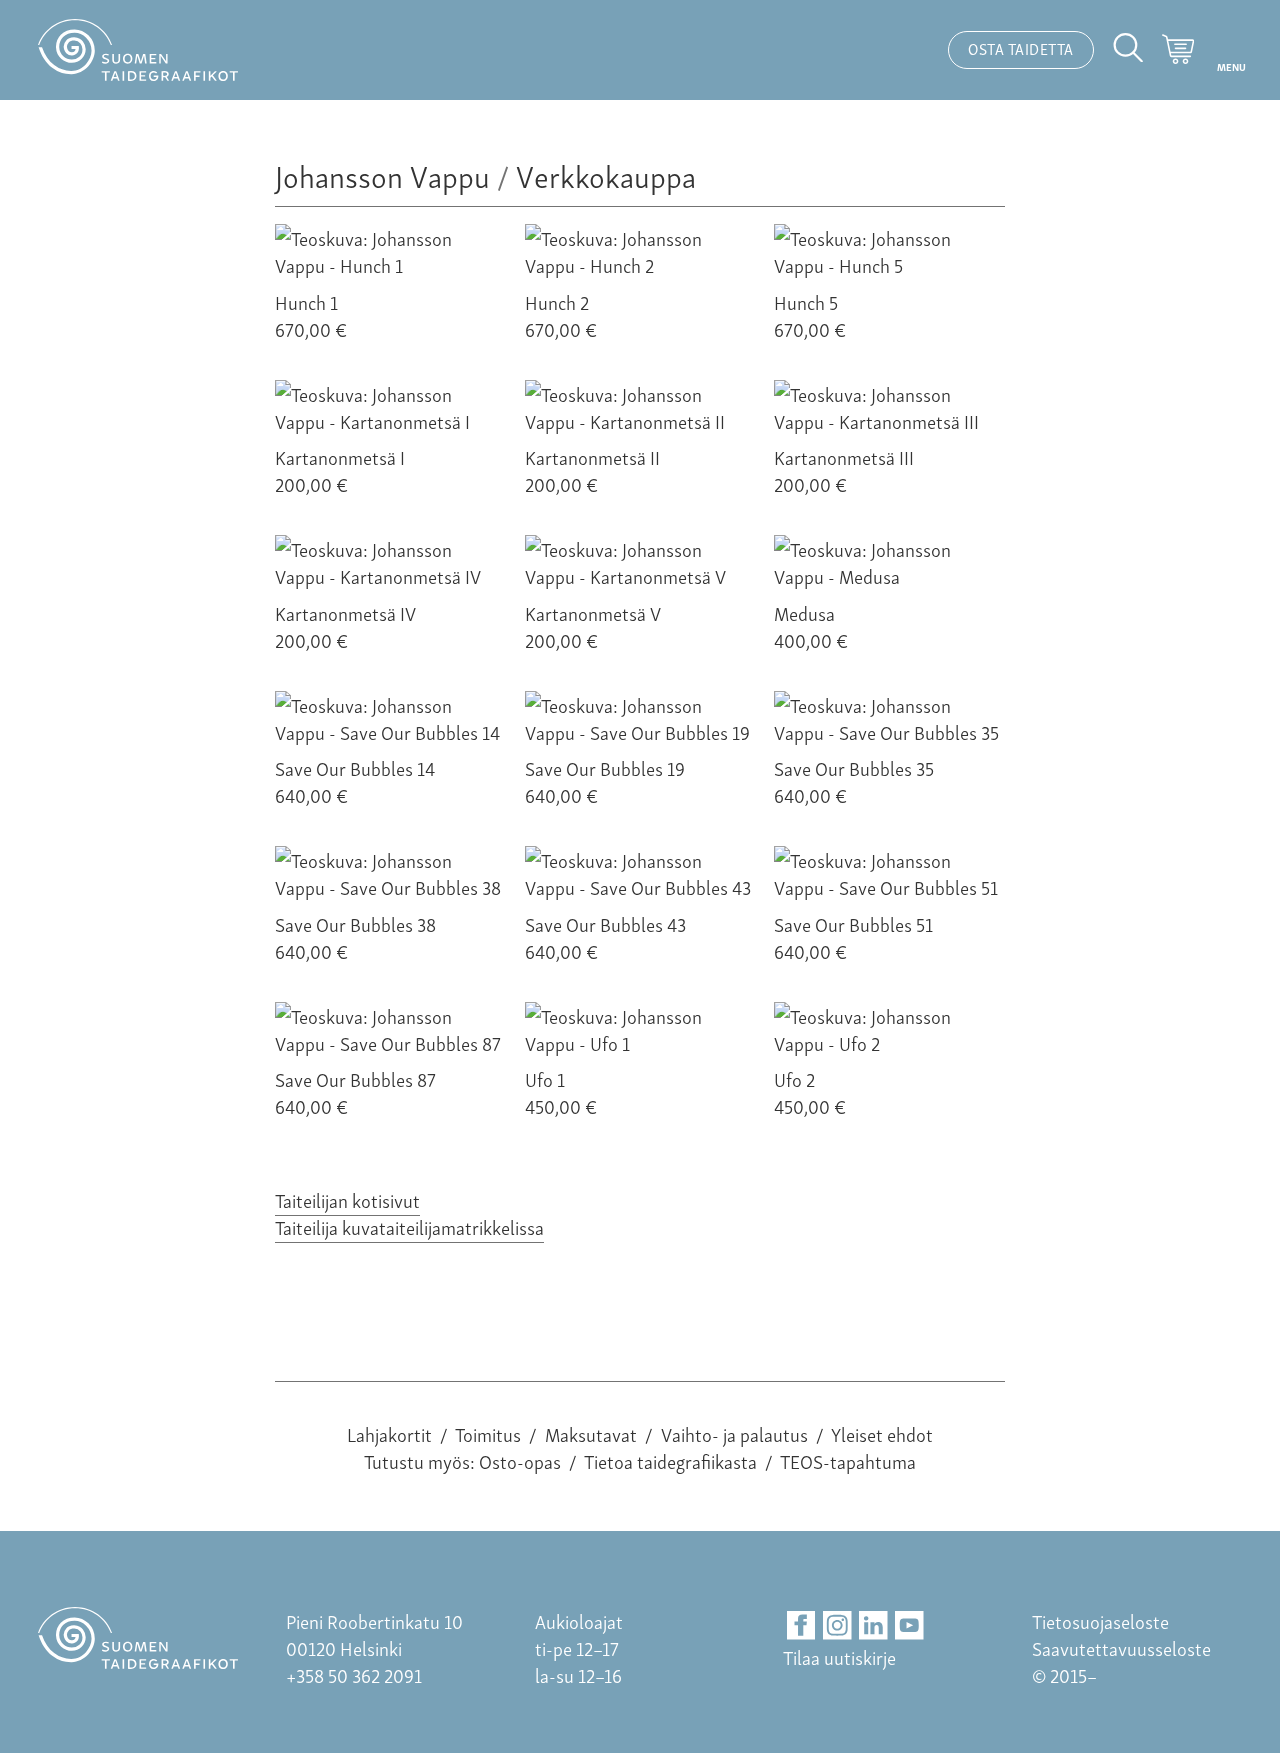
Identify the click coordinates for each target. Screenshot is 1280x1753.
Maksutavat (591, 1433)
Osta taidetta (1021, 48)
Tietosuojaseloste (1100, 1620)
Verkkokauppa (606, 174)
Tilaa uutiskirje (839, 1656)
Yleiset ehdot (882, 1433)
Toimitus (488, 1433)
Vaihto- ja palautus (734, 1433)
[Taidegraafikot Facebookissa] (801, 1625)
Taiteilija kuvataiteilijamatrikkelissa (409, 1226)
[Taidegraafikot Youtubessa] (909, 1625)
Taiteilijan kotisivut (347, 1199)
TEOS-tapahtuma (848, 1460)
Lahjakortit (389, 1433)
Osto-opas (520, 1460)
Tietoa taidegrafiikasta (670, 1460)
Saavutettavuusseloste (1121, 1647)
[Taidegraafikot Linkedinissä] (873, 1625)
